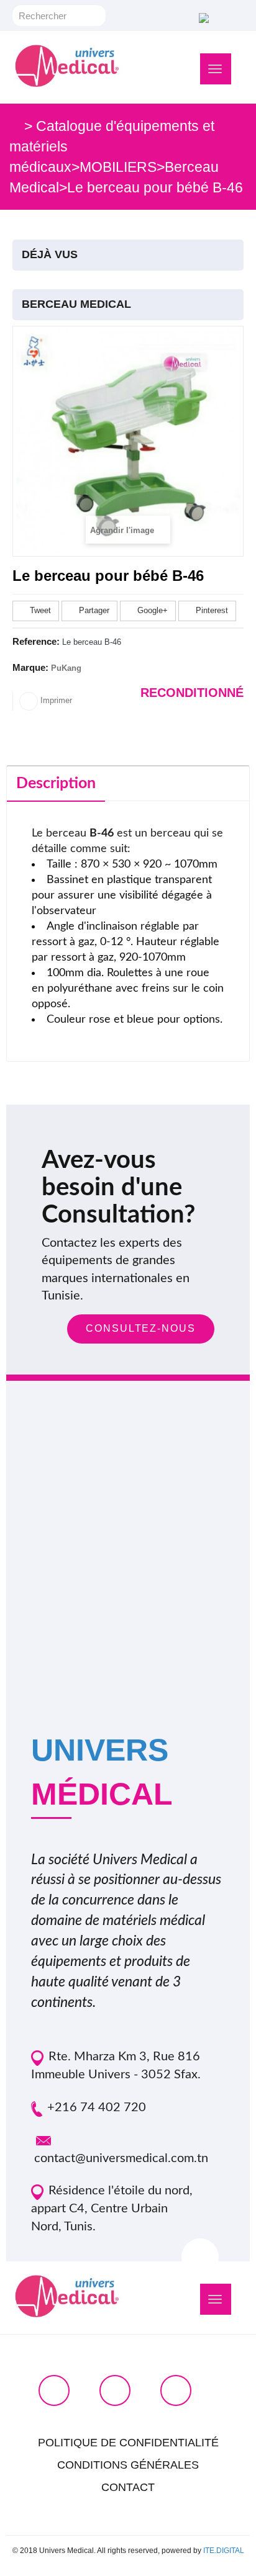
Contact (128, 2487)
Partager (93, 610)
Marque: (30, 667)
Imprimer (55, 700)
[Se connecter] (202, 17)
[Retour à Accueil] (15, 126)
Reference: (36, 641)
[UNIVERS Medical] (67, 66)
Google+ (151, 610)
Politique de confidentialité (128, 2443)
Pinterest (211, 610)
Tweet (39, 610)
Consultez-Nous (141, 1328)
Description (56, 783)
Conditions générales (128, 2465)
